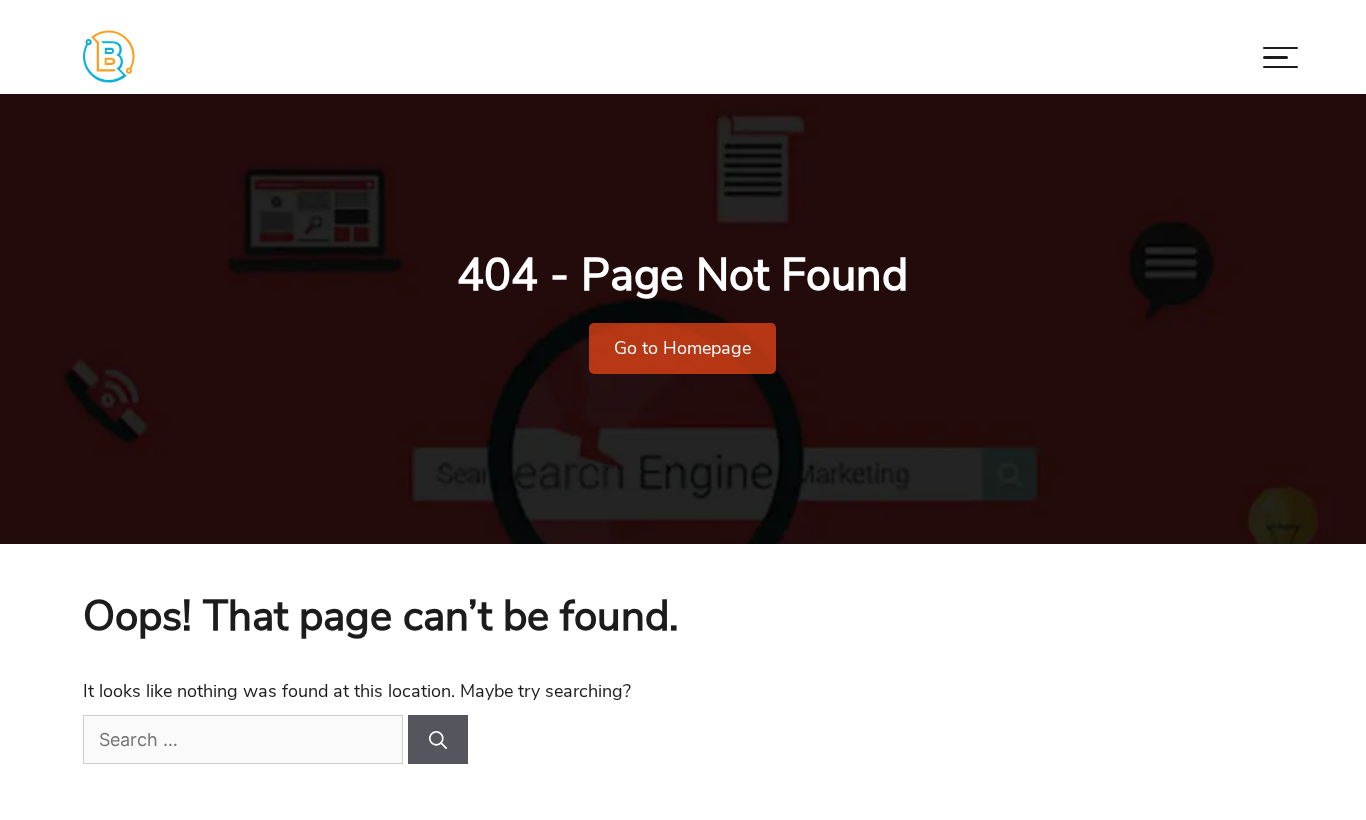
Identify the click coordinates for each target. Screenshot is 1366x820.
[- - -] (1280, 61)
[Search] (438, 739)
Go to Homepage (682, 348)
